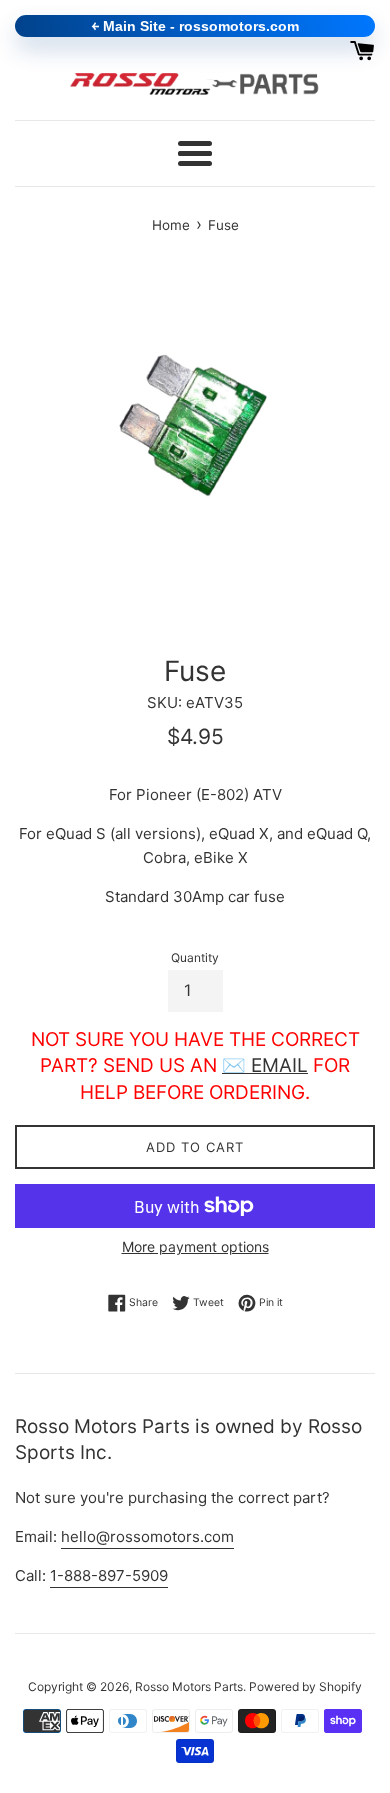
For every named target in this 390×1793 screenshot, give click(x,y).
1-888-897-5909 (109, 1575)
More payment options (195, 1246)
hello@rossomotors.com (147, 1536)
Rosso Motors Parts (189, 1686)
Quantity (195, 957)
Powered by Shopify (305, 1686)
